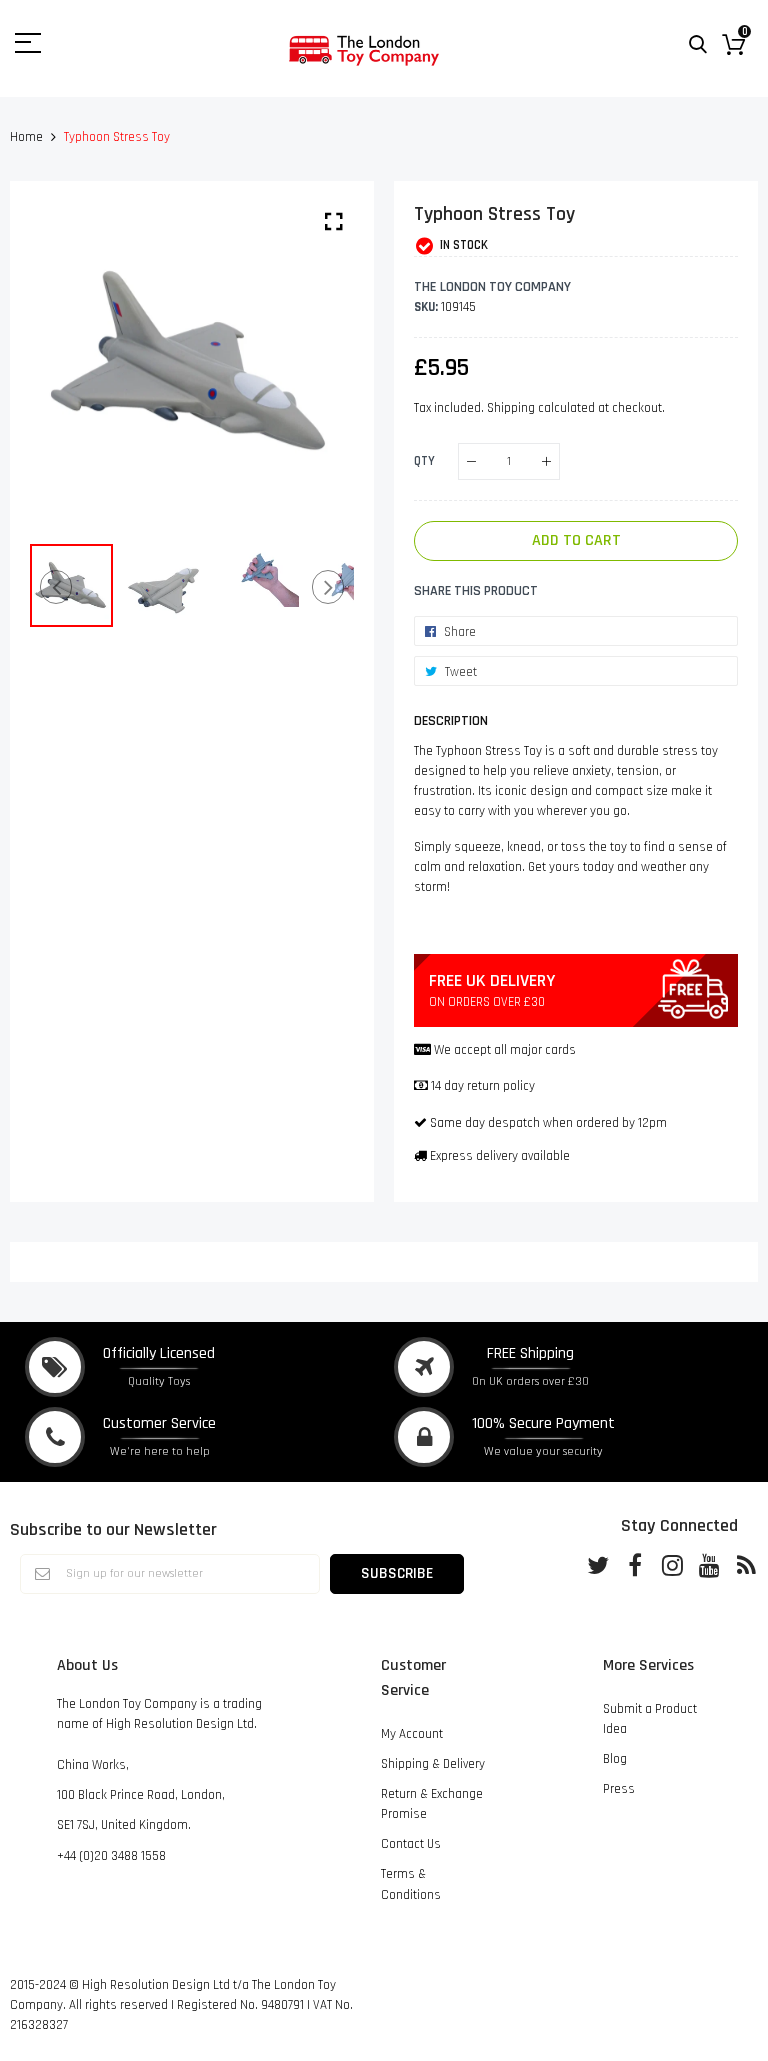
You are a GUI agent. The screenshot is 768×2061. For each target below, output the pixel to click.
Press (619, 1789)
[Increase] (546, 461)
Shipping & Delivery (433, 1764)
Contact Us (411, 1844)
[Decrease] (471, 461)
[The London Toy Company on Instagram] (672, 1564)
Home (26, 137)
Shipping (511, 408)
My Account (412, 1734)
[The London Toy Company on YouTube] (709, 1564)
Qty (424, 461)
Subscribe (397, 1573)
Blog (615, 1759)
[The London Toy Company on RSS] (746, 1564)
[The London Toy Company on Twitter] (598, 1564)
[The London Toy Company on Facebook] (635, 1564)
